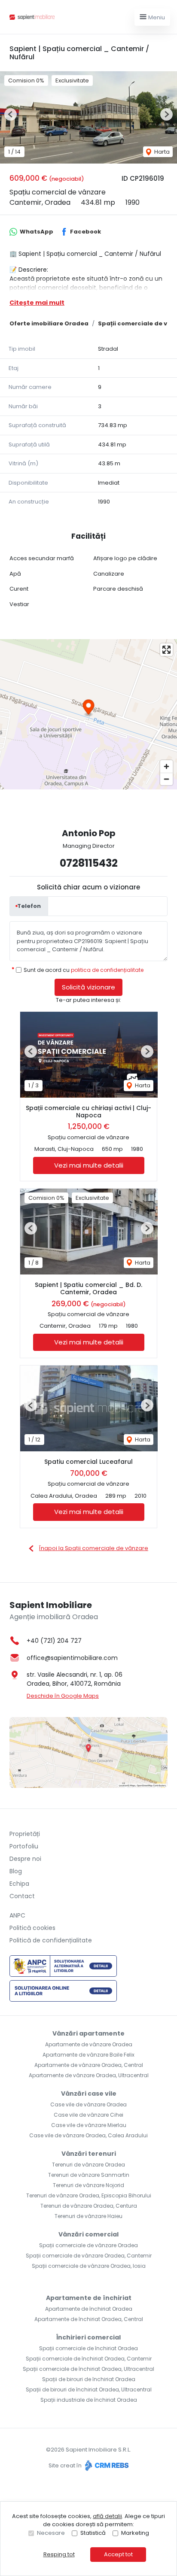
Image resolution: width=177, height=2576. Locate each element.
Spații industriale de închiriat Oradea (89, 2400)
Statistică (93, 2533)
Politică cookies (32, 1928)
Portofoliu (24, 1846)
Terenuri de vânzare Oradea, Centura (89, 2206)
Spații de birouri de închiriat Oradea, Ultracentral (89, 2389)
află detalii (107, 2516)
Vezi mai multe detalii (89, 1165)
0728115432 (89, 863)
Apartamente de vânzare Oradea (89, 2044)
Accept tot (118, 2554)
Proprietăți (25, 1834)
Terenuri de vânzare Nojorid (88, 2185)
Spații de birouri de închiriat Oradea (89, 2379)
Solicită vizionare (88, 987)
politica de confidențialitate (107, 970)
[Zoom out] (166, 779)
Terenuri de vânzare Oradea (88, 2165)
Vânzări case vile (89, 2094)
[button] (11, 114)
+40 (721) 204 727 (54, 1641)
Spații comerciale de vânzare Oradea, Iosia (89, 2266)
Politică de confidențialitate (51, 1940)
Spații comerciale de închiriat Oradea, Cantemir (89, 2359)
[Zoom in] (166, 766)
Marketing (135, 2533)
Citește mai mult (37, 303)
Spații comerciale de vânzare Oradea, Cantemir (89, 2256)
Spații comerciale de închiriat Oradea (88, 2348)
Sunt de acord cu (84, 970)
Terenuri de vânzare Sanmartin (89, 2175)
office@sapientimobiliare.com (72, 1658)
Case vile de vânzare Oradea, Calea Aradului (88, 2135)
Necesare (51, 2533)
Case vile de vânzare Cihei (88, 2115)
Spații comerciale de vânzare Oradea (88, 2245)
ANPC (17, 1915)
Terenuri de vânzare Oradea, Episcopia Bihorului (89, 2195)
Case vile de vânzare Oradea (88, 2104)
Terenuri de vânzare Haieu (88, 2216)
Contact (22, 1896)
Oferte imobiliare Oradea (49, 323)
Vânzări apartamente (88, 2033)
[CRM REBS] (106, 2465)
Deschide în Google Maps (63, 1696)
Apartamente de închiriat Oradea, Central (89, 2319)
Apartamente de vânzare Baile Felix (88, 2055)
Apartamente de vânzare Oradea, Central (89, 2065)
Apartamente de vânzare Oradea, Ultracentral (89, 2075)
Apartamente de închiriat (89, 2298)
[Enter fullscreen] (166, 650)
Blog (16, 1871)
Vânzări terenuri (89, 2154)
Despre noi (25, 1859)
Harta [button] (161, 152)
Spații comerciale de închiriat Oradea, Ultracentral (88, 2369)
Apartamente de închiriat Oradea (89, 2309)
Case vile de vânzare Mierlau (89, 2125)
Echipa (19, 1884)
